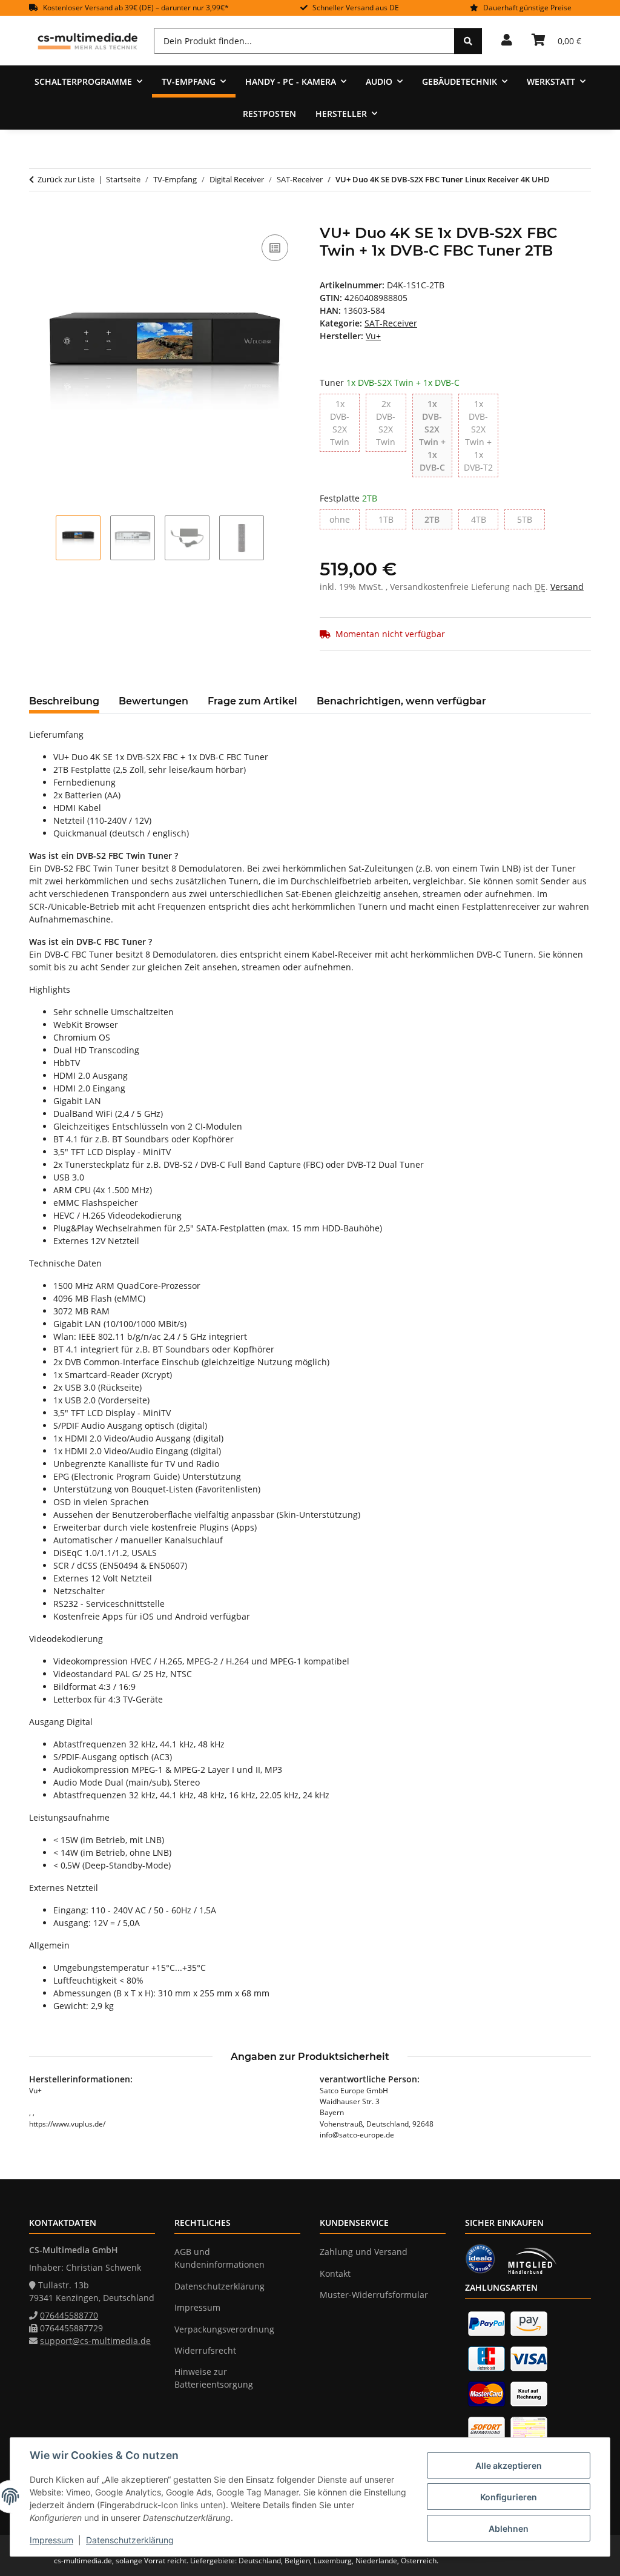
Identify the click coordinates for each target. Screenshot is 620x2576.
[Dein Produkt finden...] (468, 41)
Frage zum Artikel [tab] (252, 701)
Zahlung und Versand (364, 2252)
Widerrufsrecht (205, 2350)
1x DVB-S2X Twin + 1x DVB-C (436, 435)
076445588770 (69, 2315)
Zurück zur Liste (66, 179)
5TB (531, 519)
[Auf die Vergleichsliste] (275, 248)
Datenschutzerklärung (130, 2540)
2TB (438, 519)
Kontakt (335, 2273)
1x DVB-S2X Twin (345, 423)
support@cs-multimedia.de (95, 2341)
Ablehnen (509, 2528)
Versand (567, 587)
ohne (345, 519)
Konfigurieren (509, 2497)
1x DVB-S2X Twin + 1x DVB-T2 (481, 435)
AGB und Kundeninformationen (219, 2258)
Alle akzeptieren (509, 2465)
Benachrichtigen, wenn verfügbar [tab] (401, 701)
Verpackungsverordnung (224, 2329)
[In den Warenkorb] (39, 218)
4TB (485, 519)
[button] (507, 41)
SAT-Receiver (391, 323)
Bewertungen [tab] (153, 701)
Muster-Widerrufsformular (374, 2295)
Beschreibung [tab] (64, 701)
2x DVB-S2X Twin (391, 423)
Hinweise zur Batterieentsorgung (214, 2378)
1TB (392, 519)
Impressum (51, 2540)
